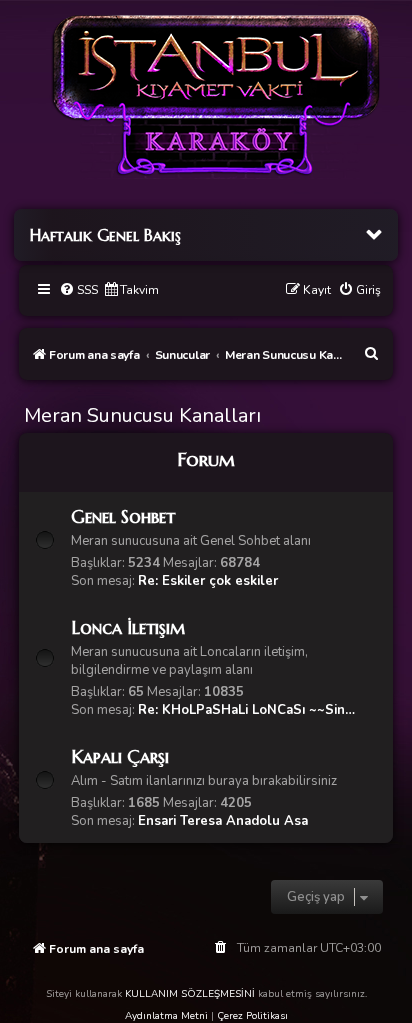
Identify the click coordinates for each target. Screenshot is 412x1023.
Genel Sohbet (123, 516)
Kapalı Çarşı (120, 756)
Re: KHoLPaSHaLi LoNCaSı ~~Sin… (246, 710)
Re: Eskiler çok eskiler (208, 581)
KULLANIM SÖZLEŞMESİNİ (190, 994)
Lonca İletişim (128, 627)
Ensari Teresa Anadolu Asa (223, 821)
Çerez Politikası (252, 1016)
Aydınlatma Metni (166, 1016)
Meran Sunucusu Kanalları (142, 415)
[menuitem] (78, 290)
